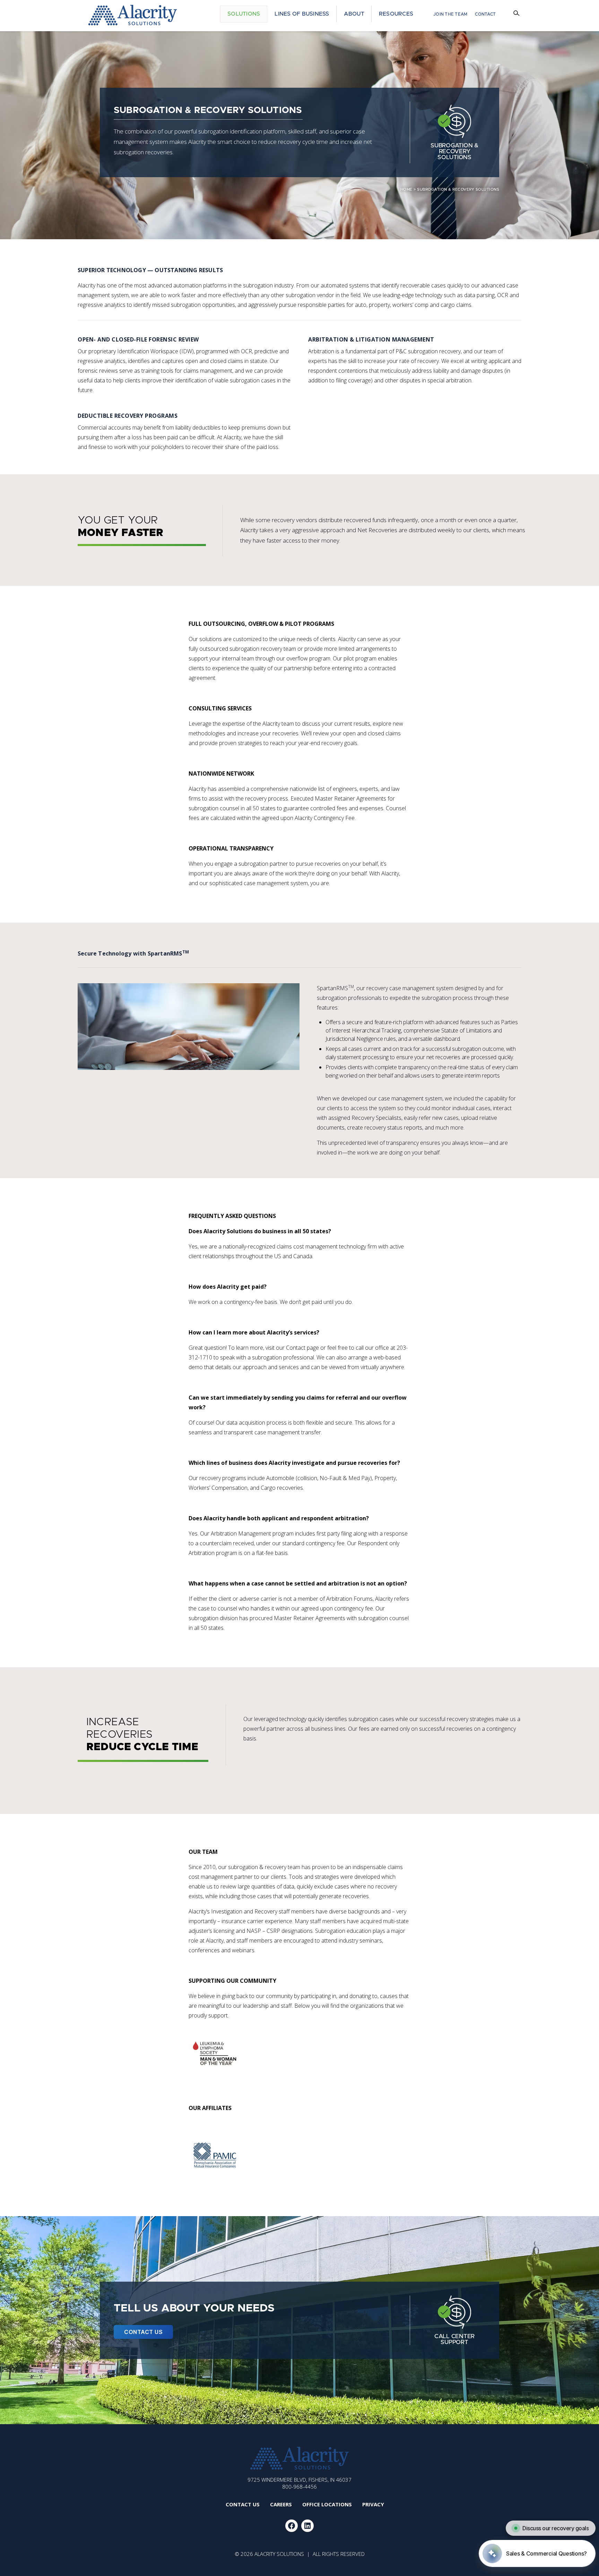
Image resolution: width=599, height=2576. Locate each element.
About (354, 14)
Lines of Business (302, 14)
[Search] (517, 14)
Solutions (244, 14)
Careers (281, 2504)
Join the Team (450, 14)
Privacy (373, 2504)
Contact (485, 14)
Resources (396, 14)
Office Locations (327, 2504)
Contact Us (143, 2332)
